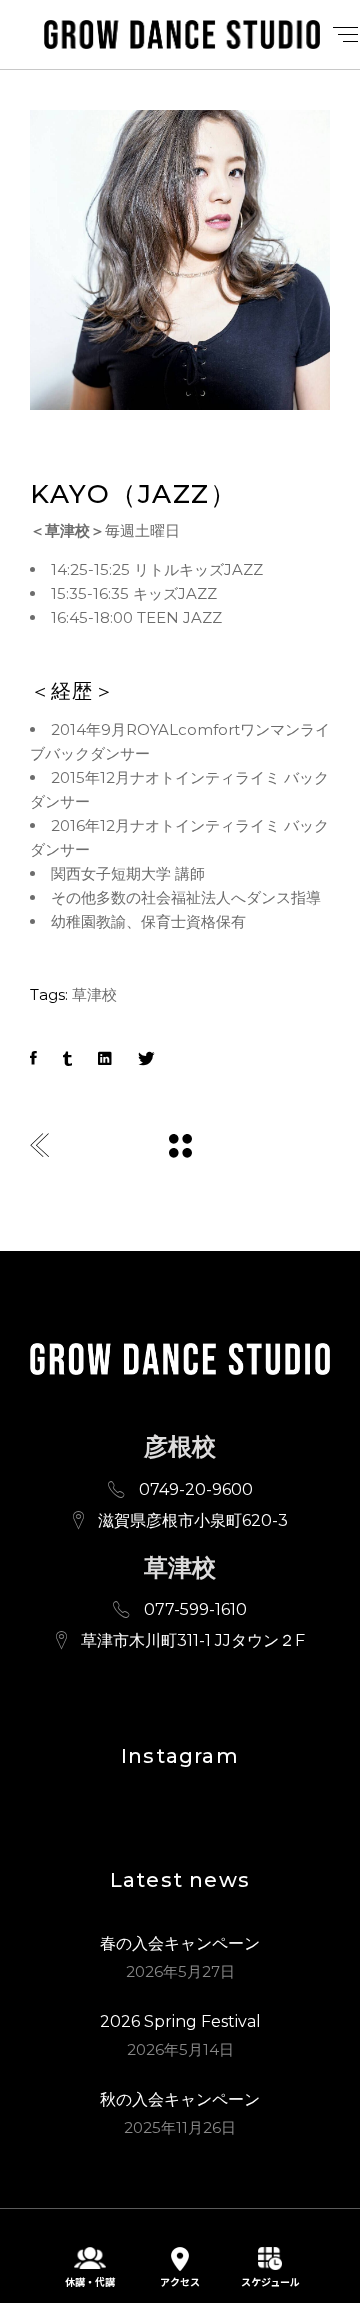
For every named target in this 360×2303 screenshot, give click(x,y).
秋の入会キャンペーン (180, 2099)
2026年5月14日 (180, 2049)
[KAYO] (180, 260)
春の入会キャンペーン (180, 1943)
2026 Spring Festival (180, 2021)
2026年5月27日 (180, 1971)
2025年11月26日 (180, 2127)
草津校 (94, 994)
